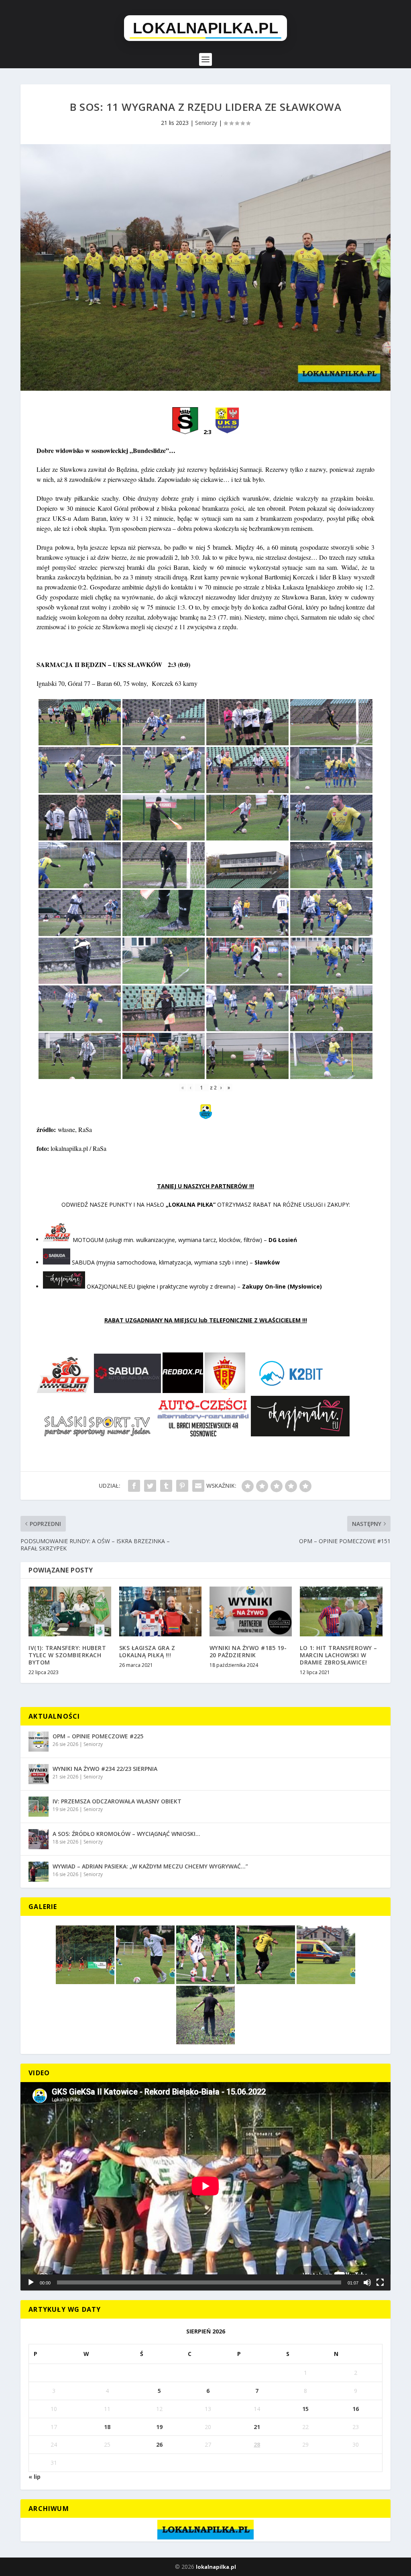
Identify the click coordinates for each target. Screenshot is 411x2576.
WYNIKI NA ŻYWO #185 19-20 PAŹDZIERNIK (248, 1651)
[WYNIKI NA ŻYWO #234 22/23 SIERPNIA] (39, 1774)
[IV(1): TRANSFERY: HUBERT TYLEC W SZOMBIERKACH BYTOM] (70, 1611)
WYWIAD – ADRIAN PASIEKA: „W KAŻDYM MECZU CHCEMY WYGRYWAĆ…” (150, 1866)
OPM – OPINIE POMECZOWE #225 (98, 1736)
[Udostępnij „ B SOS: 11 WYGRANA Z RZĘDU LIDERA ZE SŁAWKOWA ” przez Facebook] (134, 1486)
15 (305, 2409)
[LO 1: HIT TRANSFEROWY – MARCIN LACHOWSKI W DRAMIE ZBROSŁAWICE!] (341, 1611)
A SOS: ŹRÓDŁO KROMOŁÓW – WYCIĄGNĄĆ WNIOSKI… (126, 1834)
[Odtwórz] (31, 2282)
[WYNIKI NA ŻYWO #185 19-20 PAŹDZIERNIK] (251, 1611)
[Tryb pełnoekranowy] (380, 2282)
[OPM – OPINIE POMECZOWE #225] (39, 1742)
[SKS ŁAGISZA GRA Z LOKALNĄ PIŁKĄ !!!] (160, 1611)
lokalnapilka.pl (216, 2567)
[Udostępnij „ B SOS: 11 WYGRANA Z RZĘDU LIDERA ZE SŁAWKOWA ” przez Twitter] (150, 1486)
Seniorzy (206, 123)
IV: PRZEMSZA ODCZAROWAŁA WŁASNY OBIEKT (117, 1801)
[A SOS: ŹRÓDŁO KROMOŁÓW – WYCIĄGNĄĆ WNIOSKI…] (39, 1839)
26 (159, 2444)
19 (159, 2427)
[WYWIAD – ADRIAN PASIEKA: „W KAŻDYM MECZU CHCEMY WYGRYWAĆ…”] (39, 1872)
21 (257, 2427)
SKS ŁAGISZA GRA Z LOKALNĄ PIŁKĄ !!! (147, 1651)
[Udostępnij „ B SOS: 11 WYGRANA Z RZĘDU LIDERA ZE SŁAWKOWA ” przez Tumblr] (166, 1486)
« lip (35, 2477)
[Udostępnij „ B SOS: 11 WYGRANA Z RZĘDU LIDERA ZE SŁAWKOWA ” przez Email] (198, 1486)
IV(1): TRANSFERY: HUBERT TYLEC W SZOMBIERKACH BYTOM (67, 1655)
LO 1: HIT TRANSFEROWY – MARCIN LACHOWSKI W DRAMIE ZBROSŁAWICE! (339, 1655)
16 (356, 2409)
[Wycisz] (367, 2282)
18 (107, 2427)
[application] (205, 2186)
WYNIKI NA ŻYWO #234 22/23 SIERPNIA (105, 1769)
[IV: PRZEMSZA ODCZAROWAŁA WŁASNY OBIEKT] (39, 1807)
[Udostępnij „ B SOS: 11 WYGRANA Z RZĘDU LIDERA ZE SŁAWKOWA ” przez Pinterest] (182, 1486)
